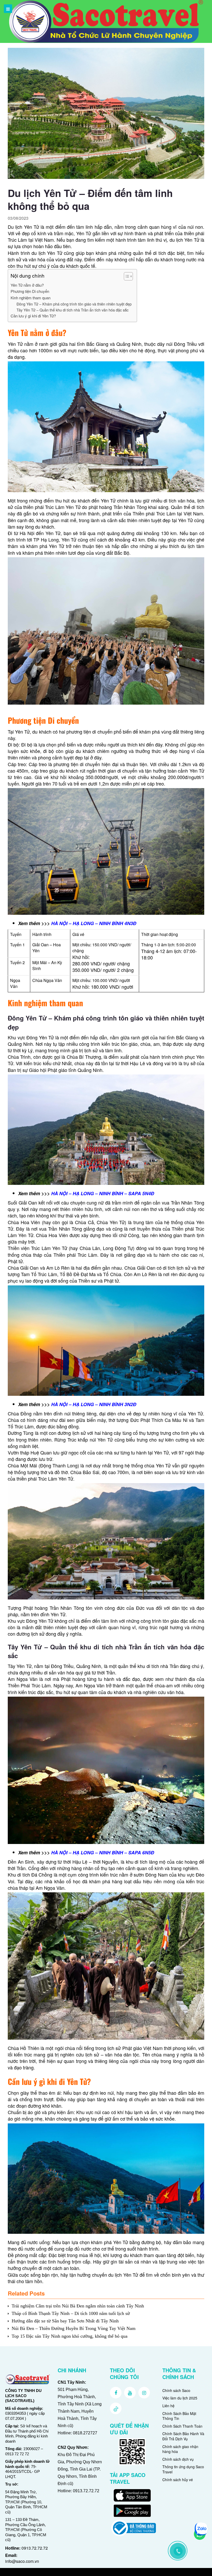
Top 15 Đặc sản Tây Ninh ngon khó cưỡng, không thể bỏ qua (70, 2336)
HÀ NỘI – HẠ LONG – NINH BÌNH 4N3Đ (94, 923)
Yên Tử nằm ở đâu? (27, 285)
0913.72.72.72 (35, 2548)
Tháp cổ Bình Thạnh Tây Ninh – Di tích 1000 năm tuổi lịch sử (71, 2313)
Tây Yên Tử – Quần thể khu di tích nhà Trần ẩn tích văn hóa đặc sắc (73, 310)
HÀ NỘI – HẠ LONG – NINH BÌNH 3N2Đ (94, 1404)
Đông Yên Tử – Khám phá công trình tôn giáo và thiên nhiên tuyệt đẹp (74, 304)
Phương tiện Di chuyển (30, 291)
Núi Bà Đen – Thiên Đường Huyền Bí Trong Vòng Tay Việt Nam (74, 2328)
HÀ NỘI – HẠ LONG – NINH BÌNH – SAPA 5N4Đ (103, 1193)
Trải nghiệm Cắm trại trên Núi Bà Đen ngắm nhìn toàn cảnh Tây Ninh (78, 2306)
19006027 (32, 2449)
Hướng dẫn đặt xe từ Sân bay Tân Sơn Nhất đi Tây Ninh (65, 2321)
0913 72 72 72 (17, 2454)
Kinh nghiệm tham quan (31, 298)
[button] (126, 277)
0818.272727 (85, 2433)
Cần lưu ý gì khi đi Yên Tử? (33, 316)
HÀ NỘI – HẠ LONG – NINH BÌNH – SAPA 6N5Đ (103, 1853)
